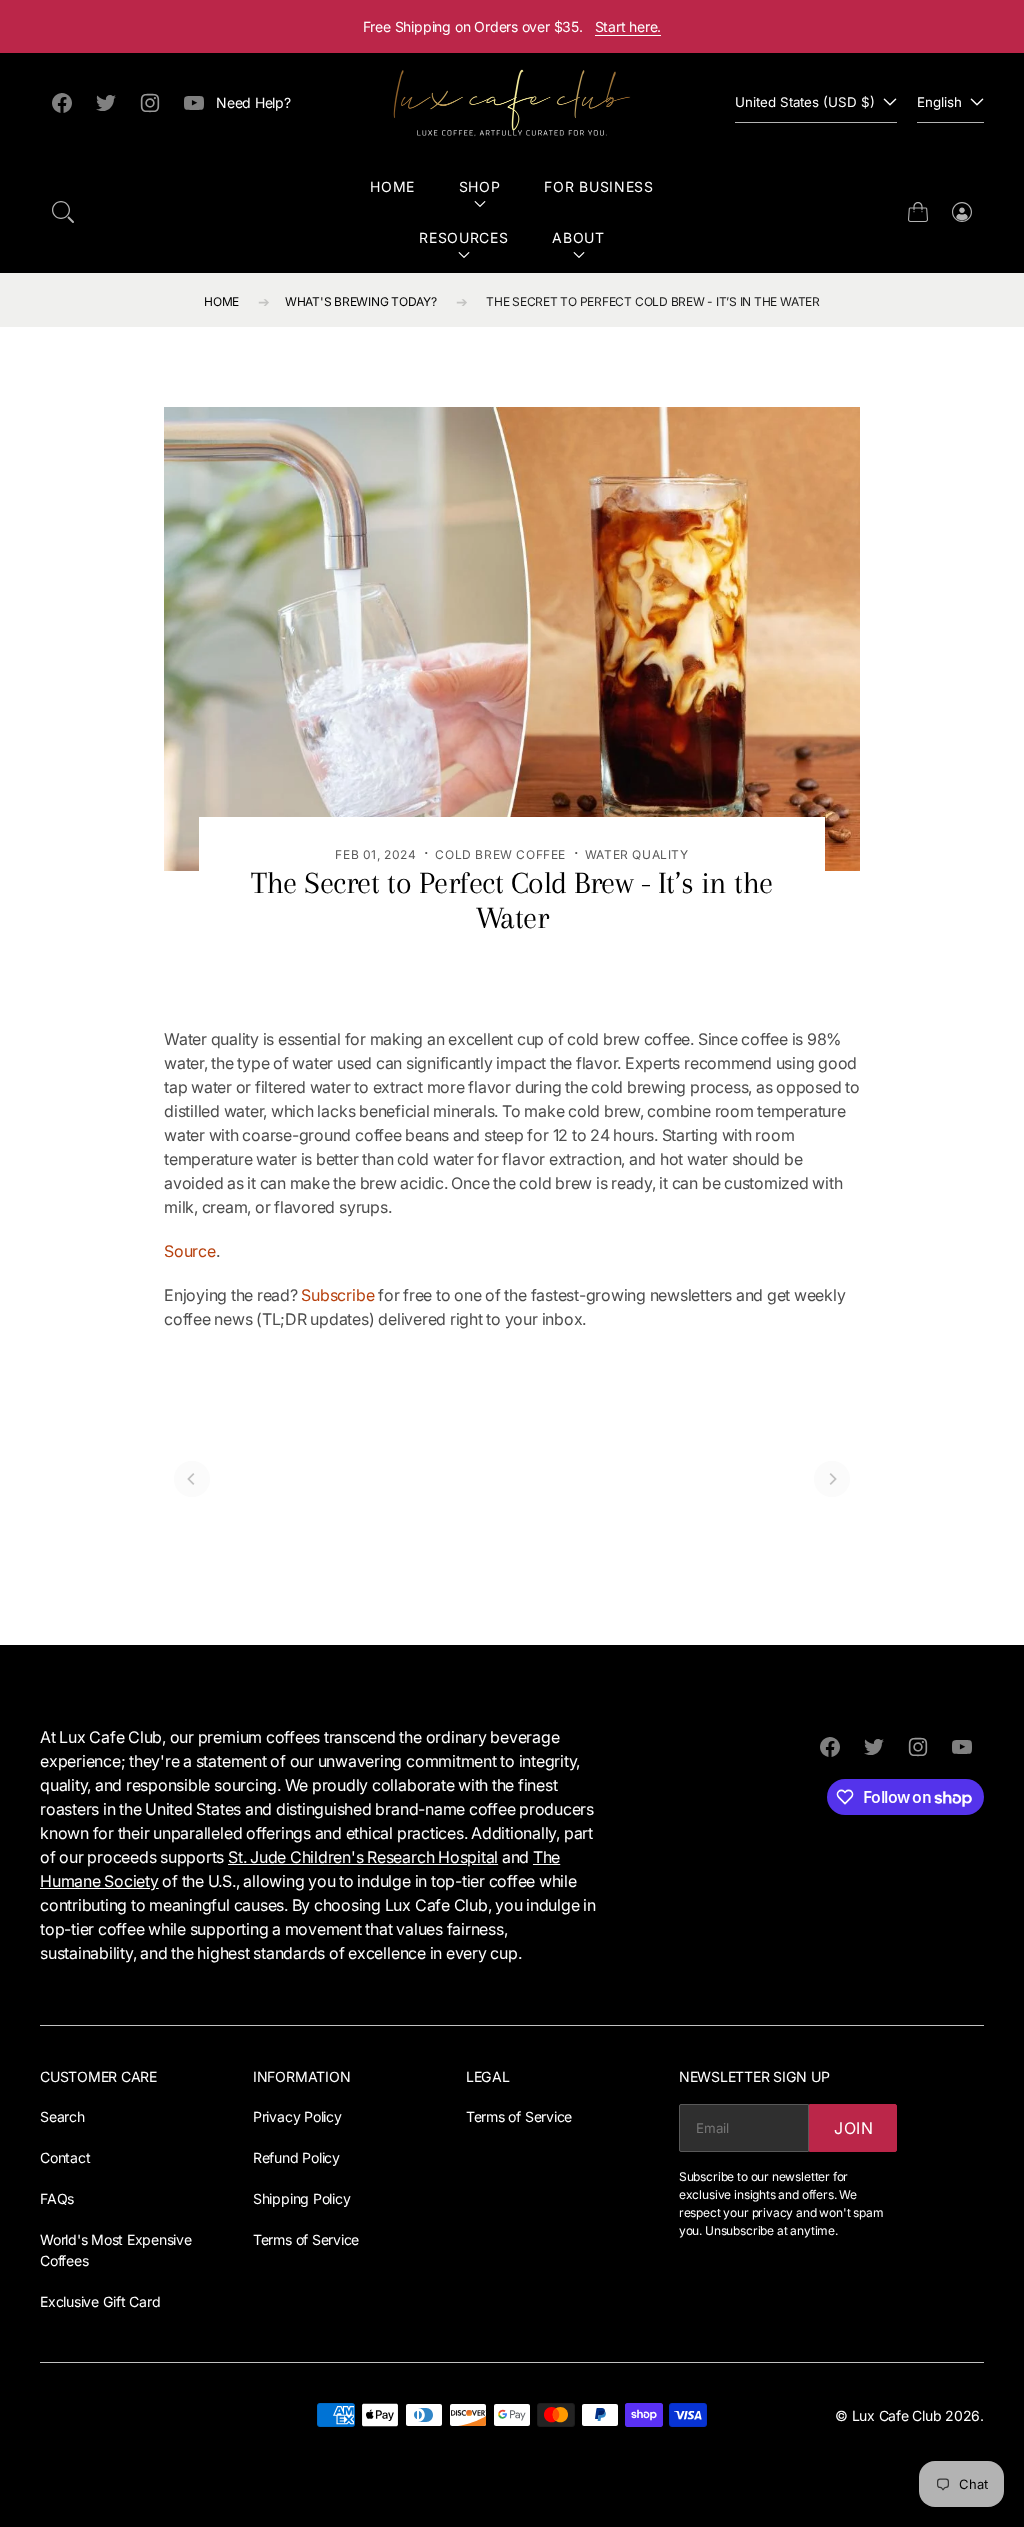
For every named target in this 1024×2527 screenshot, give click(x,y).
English (939, 102)
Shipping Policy (301, 2198)
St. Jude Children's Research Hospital (363, 1857)
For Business (598, 186)
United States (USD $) (805, 102)
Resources (463, 237)
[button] (63, 212)
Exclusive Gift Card (100, 2301)
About (578, 237)
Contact (65, 2157)
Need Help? (253, 102)
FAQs (57, 2198)
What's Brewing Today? (361, 301)
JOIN (854, 2128)
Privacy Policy (297, 2116)
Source (190, 1251)
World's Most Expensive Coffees (116, 2250)
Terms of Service (306, 2239)
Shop (480, 186)
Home (392, 186)
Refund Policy (296, 2157)
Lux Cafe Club (897, 2415)
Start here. (628, 26)
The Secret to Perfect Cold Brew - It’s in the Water (653, 301)
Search (62, 2116)
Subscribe (337, 1295)
